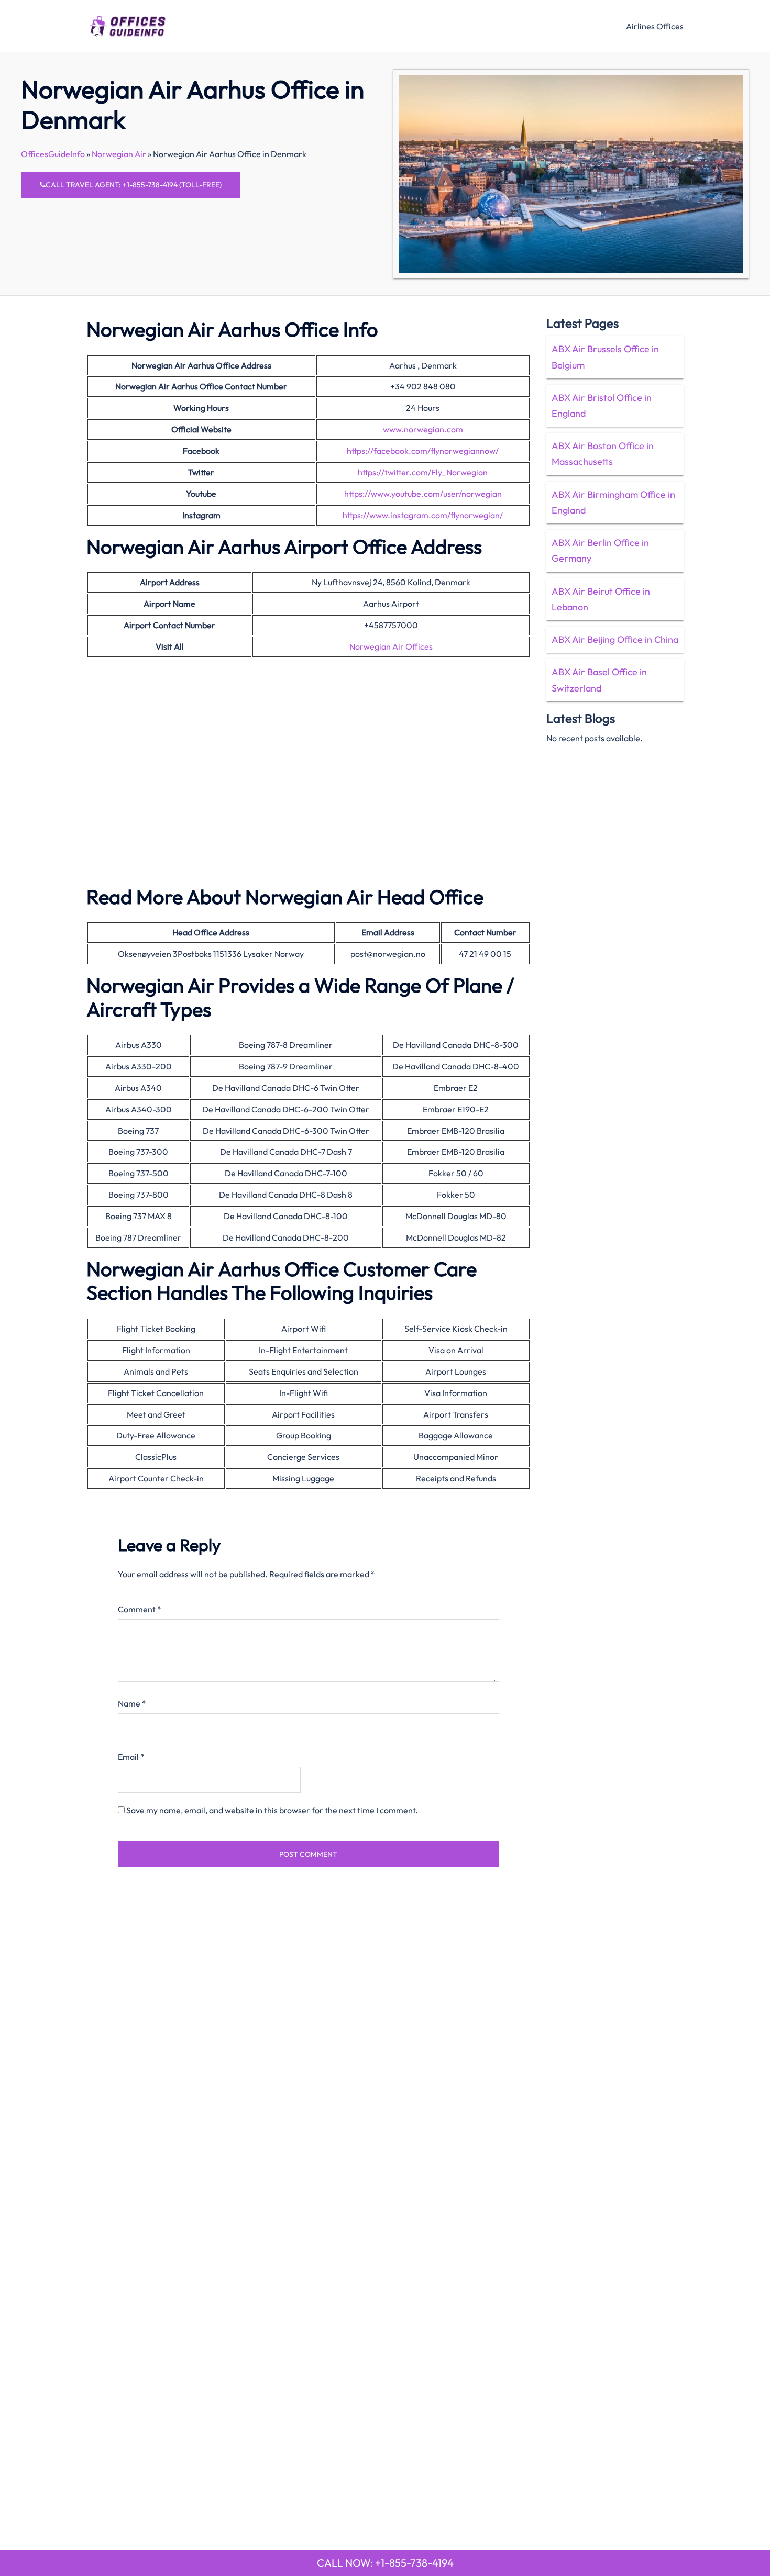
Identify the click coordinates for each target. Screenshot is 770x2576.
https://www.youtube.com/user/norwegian (423, 494)
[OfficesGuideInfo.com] (128, 25)
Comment (140, 1609)
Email (131, 1757)
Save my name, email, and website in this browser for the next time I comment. (272, 1810)
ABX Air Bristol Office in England (602, 405)
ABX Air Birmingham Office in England (613, 502)
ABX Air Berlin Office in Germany (600, 550)
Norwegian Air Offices (391, 646)
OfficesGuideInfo (53, 154)
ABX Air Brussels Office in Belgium (605, 357)
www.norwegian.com (423, 429)
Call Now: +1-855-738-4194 (385, 2563)
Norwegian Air (119, 154)
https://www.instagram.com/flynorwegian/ (423, 515)
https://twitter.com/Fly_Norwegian (423, 472)
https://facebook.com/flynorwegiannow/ (423, 451)
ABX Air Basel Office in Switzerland (599, 680)
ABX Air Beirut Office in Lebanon (601, 599)
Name (132, 1703)
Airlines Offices (655, 26)
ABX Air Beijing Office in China (615, 639)
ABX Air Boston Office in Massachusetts (603, 454)
